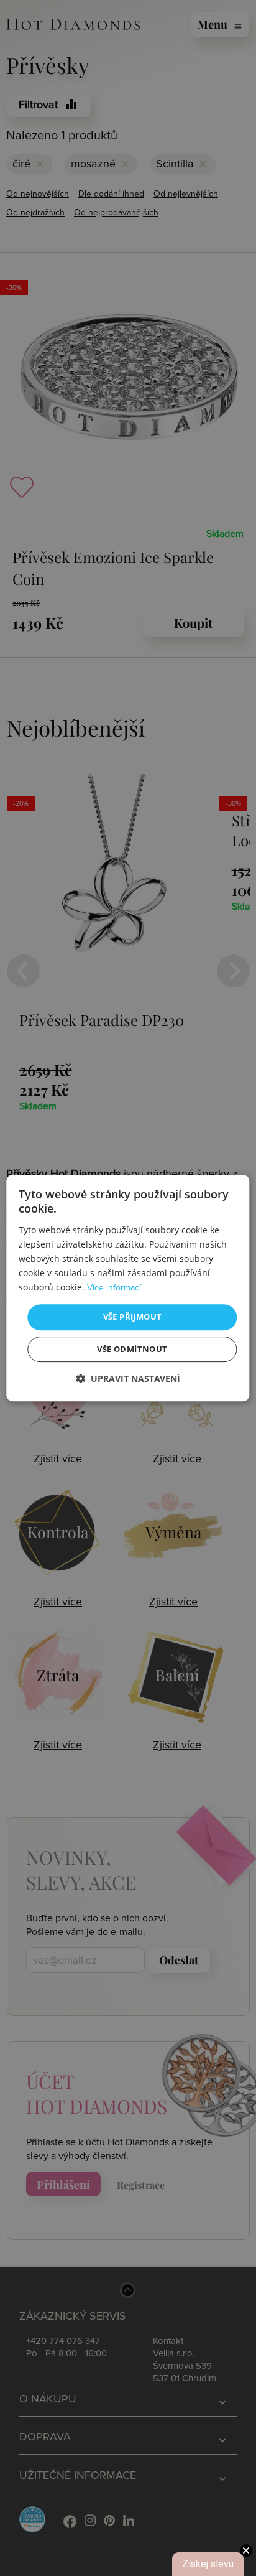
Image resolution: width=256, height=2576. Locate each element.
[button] (128, 1379)
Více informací (114, 1288)
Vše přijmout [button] (133, 1317)
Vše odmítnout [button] (132, 1349)
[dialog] (128, 1288)
